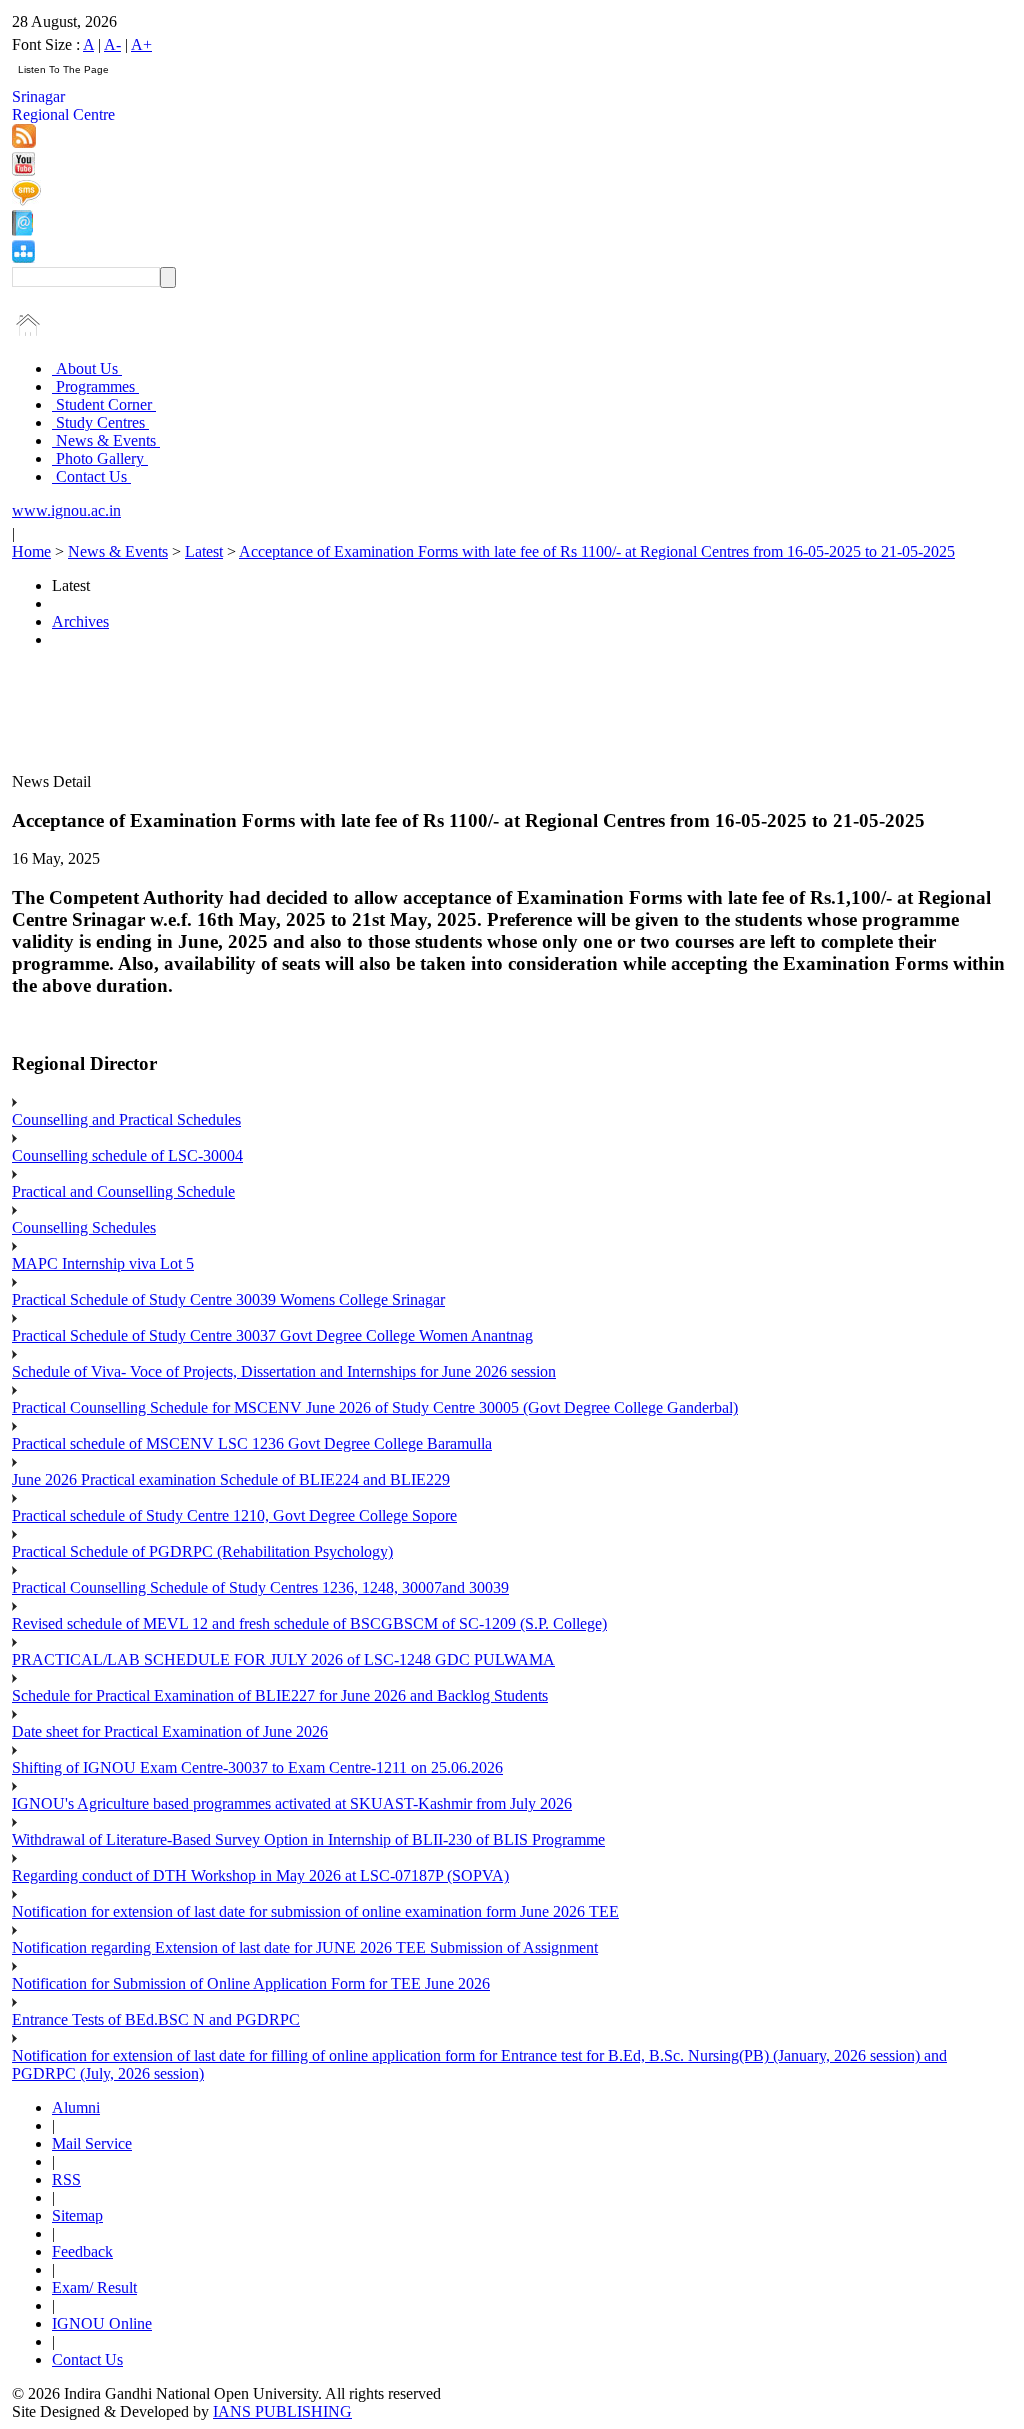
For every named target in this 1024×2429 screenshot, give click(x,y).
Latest (204, 551)
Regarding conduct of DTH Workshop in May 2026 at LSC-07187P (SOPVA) (260, 1875)
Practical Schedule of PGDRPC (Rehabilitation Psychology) (202, 1551)
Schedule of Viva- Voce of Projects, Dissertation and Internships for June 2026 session (284, 1371)
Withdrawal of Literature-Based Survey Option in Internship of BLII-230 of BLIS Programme (308, 1839)
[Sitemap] (23, 257)
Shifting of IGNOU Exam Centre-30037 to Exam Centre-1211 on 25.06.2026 (257, 1767)
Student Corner (104, 404)
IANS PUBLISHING (282, 2411)
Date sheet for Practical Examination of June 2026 (170, 1731)
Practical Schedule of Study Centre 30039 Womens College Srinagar (228, 1299)
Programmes (95, 386)
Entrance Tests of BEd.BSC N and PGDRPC (156, 2019)
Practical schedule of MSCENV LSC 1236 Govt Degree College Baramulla (252, 1443)
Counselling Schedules (84, 1227)
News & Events (106, 440)
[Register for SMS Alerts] (26, 200)
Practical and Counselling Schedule (123, 1191)
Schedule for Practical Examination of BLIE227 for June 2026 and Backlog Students (280, 1695)
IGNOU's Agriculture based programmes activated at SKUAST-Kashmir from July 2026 (292, 1803)
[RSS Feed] (24, 142)
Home (31, 551)
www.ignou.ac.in (66, 510)
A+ (141, 44)
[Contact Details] (22, 230)
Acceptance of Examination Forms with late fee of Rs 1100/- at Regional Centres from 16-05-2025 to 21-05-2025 (597, 551)
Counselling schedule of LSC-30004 (127, 1155)
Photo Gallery (100, 458)
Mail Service (92, 2143)
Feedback (82, 2251)
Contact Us (91, 476)
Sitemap (77, 2215)
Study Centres (100, 422)
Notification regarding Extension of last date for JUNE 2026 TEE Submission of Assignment (305, 1947)
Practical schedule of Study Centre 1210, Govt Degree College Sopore (234, 1515)
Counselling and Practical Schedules (126, 1119)
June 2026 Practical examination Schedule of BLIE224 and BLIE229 (231, 1479)
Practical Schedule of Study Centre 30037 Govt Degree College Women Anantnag (272, 1335)
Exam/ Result (94, 2287)
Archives (80, 621)
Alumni (76, 2107)
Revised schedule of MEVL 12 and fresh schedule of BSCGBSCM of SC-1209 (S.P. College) (309, 1623)
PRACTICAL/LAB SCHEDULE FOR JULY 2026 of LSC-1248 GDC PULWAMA (283, 1659)
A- (112, 44)
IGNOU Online (102, 2323)
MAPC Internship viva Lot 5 (103, 1263)
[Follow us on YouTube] (23, 170)
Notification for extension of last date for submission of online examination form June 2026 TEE (315, 1911)
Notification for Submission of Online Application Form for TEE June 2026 (251, 1983)
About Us (87, 368)
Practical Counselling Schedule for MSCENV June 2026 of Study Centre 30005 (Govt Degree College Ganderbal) (375, 1407)
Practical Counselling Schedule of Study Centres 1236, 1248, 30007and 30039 (260, 1587)
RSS (66, 2179)
